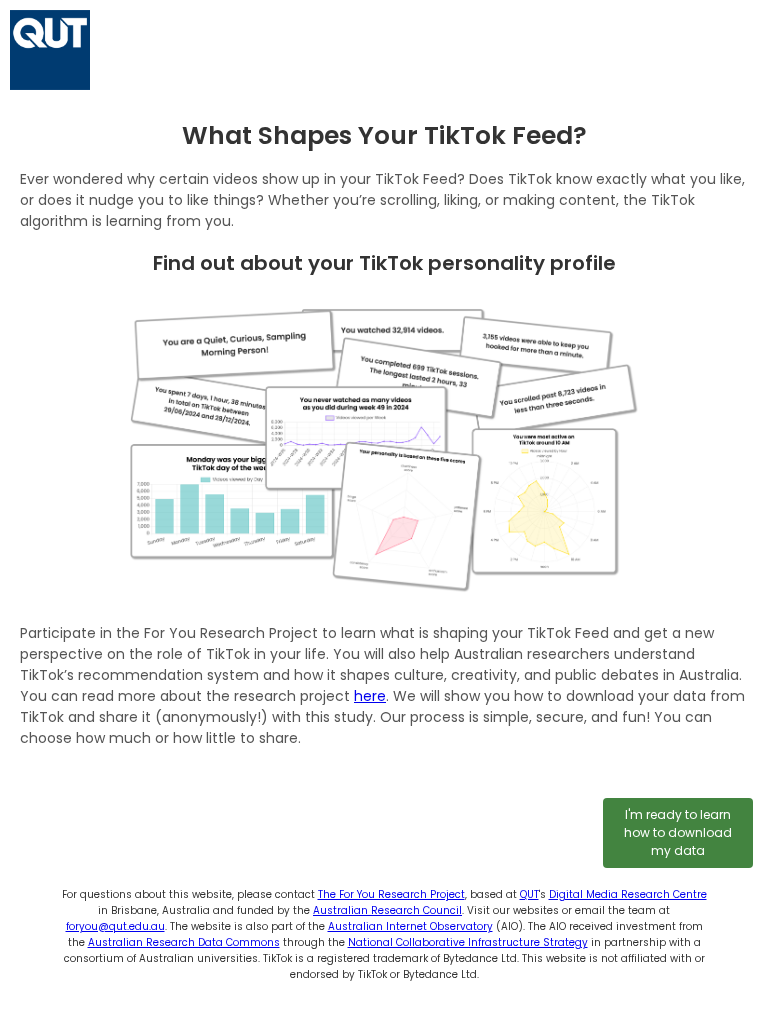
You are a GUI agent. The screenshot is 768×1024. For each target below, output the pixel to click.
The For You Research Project (391, 894)
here (370, 696)
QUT (529, 894)
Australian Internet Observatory (410, 926)
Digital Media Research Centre (628, 894)
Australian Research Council (387, 910)
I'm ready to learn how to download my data (678, 832)
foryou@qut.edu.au (115, 926)
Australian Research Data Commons (184, 942)
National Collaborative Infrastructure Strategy (468, 942)
